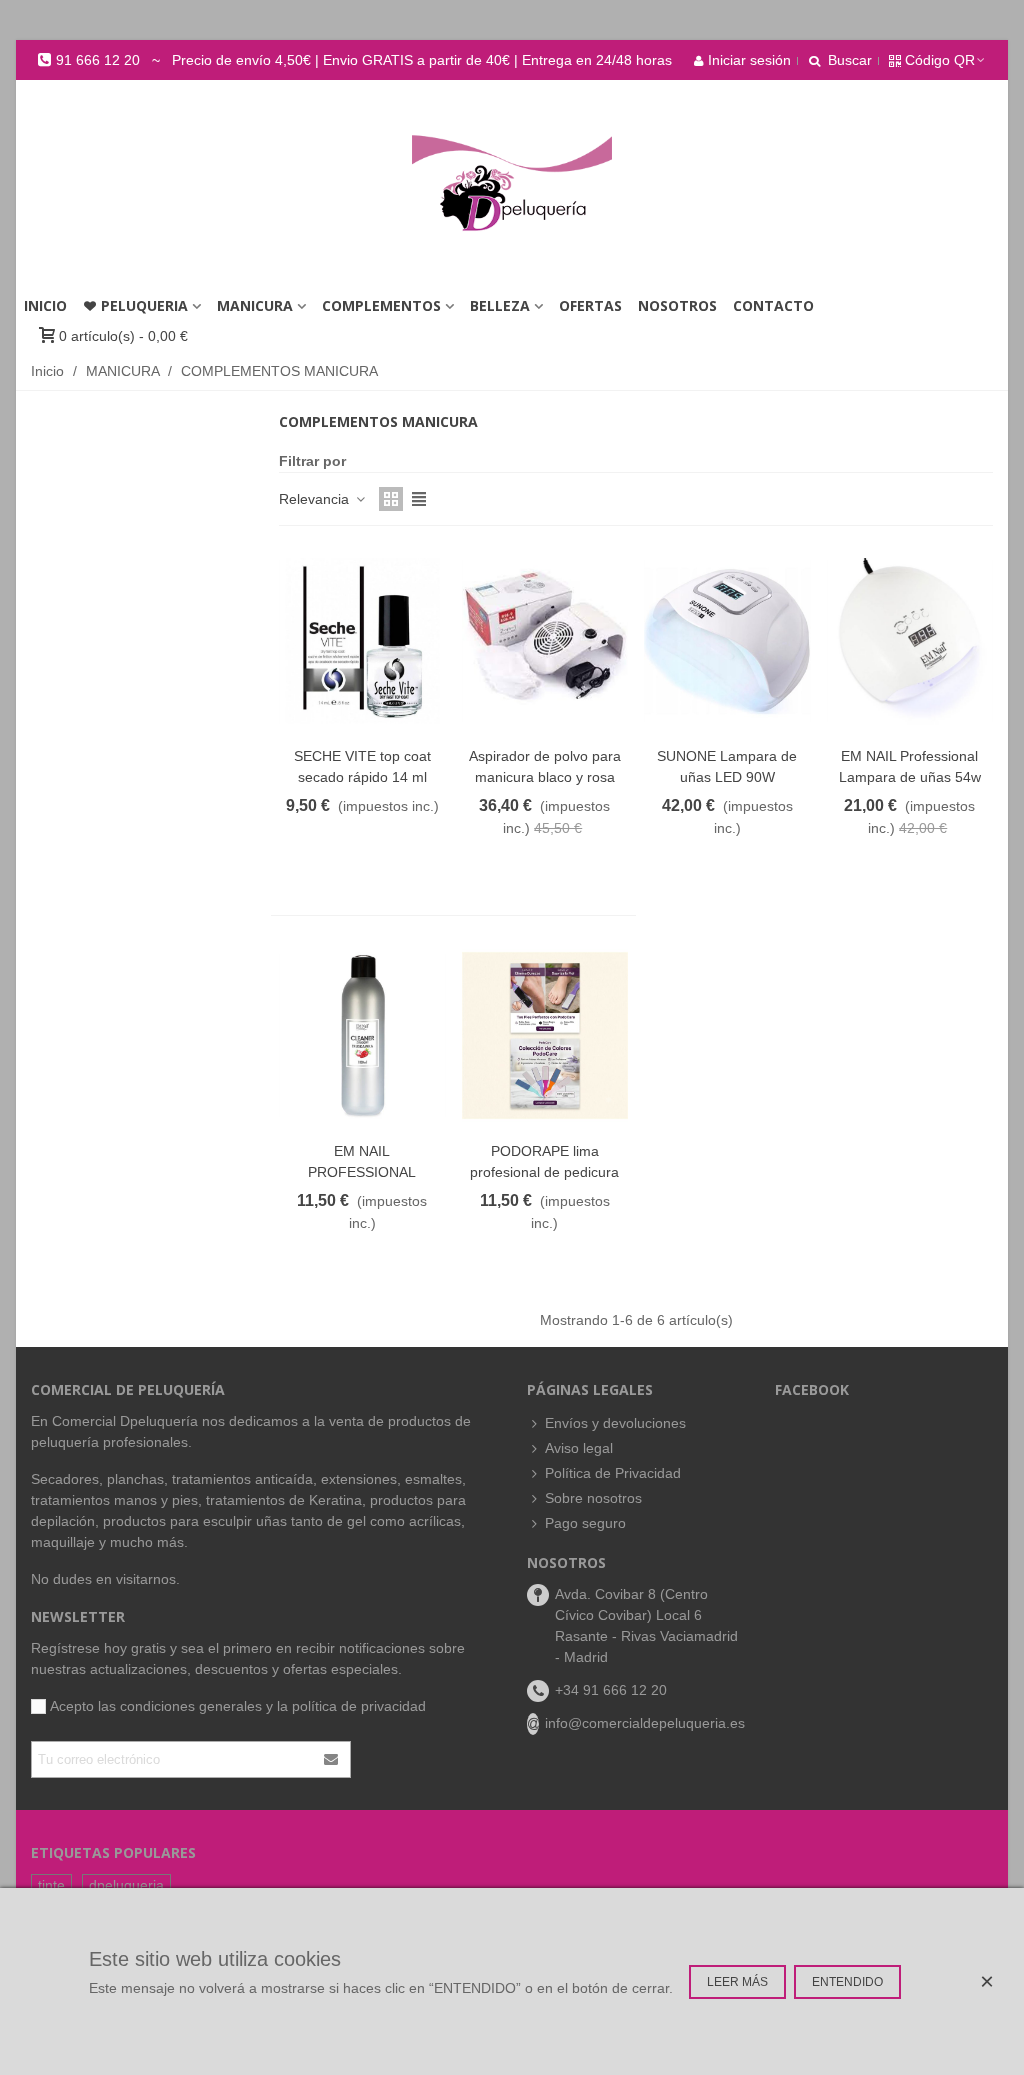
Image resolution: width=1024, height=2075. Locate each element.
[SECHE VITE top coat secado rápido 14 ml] (362, 641)
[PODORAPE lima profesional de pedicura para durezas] (545, 1035)
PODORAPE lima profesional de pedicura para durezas (544, 1172)
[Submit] (332, 1759)
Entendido (847, 1982)
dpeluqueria (126, 1885)
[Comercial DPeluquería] (512, 183)
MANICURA (255, 305)
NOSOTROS (677, 305)
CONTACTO (773, 305)
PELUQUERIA (144, 305)
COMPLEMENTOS (381, 305)
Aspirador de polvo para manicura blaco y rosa (545, 766)
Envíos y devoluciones (615, 1423)
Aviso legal (579, 1448)
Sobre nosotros (593, 1498)
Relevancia (316, 499)
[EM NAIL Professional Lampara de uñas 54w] (910, 641)
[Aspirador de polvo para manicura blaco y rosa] (545, 641)
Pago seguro (585, 1523)
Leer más (737, 1982)
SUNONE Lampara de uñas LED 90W (727, 766)
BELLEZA (500, 305)
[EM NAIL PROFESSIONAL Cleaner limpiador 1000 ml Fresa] (362, 1035)
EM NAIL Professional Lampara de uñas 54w (910, 766)
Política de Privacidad (613, 1473)
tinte (51, 1885)
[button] (354, 60)
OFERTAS (590, 305)
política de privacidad (359, 1706)
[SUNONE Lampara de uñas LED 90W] (727, 641)
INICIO (45, 305)
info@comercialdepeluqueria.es (645, 1723)
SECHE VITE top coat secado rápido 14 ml (362, 766)
